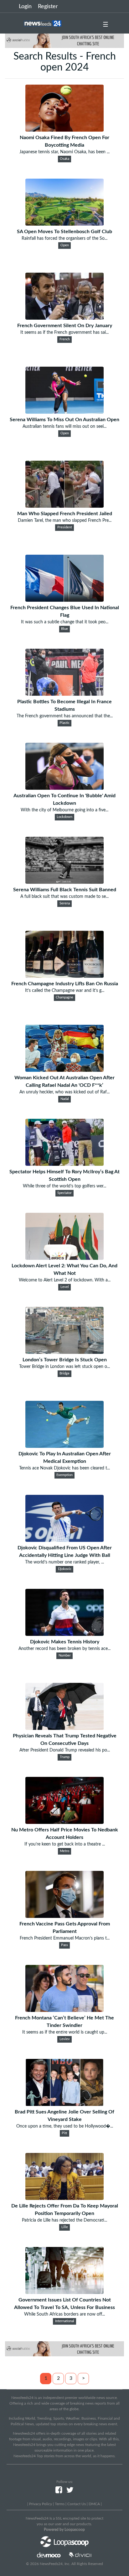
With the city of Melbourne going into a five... (64, 810)
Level (65, 1287)
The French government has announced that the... (65, 716)
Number (65, 1656)
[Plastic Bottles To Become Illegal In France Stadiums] (64, 694)
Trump (65, 1757)
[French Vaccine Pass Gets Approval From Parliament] (64, 1916)
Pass (64, 1945)
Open (65, 245)
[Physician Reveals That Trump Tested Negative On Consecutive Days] (64, 1728)
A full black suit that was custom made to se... (64, 897)
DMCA (94, 2504)
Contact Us (77, 2504)
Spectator (64, 1193)
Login (25, 7)
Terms (60, 2504)
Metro (64, 1851)
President (65, 527)
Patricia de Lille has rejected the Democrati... (64, 2220)
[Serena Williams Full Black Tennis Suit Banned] (64, 882)
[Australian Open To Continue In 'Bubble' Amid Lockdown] (64, 788)
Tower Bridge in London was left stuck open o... (64, 1367)
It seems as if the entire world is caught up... (65, 2032)
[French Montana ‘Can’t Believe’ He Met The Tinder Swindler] (64, 2010)
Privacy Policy (41, 2504)
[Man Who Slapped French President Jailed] (64, 506)
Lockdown (64, 817)
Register (48, 7)
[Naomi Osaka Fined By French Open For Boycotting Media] (64, 130)
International (65, 2321)
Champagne (64, 997)
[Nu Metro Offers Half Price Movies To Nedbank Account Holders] (64, 1822)
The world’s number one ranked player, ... (64, 1562)
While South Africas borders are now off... (64, 2314)
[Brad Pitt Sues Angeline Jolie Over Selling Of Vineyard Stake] (64, 2104)
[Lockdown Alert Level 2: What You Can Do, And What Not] (64, 1258)
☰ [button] (106, 25)
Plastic (64, 723)
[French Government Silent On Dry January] (64, 318)
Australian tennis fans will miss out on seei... (64, 427)
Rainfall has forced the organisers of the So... (64, 238)
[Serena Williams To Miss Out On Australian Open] (64, 412)
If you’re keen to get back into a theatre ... (65, 1844)
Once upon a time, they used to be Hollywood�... (65, 2126)
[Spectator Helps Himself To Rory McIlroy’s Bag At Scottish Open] (64, 1164)
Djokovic (65, 1569)
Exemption (64, 1475)
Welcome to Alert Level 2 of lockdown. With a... (65, 1280)
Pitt (64, 2133)
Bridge (64, 1374)
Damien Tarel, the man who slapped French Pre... (65, 521)
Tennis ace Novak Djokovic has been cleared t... (64, 1468)
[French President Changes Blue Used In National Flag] (64, 600)
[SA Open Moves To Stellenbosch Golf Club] (64, 224)
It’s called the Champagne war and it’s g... (65, 991)
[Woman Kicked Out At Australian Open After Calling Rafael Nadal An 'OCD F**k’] (64, 1070)
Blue (64, 629)
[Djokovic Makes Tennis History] (64, 1634)
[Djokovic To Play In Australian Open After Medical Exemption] (64, 1446)
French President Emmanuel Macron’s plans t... (65, 1938)
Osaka (64, 159)
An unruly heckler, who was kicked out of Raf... (64, 1092)
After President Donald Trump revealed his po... (65, 1750)
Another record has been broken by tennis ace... (64, 1649)
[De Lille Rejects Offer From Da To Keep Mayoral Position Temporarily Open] (64, 2198)
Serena (65, 903)
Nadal (65, 1099)
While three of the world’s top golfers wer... (64, 1186)
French (65, 339)
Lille (65, 2227)
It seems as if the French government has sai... (64, 332)
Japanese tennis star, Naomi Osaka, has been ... (64, 152)
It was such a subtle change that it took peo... (65, 622)
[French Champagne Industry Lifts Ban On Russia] (64, 976)
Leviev (65, 2039)
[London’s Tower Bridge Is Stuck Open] (64, 1352)
